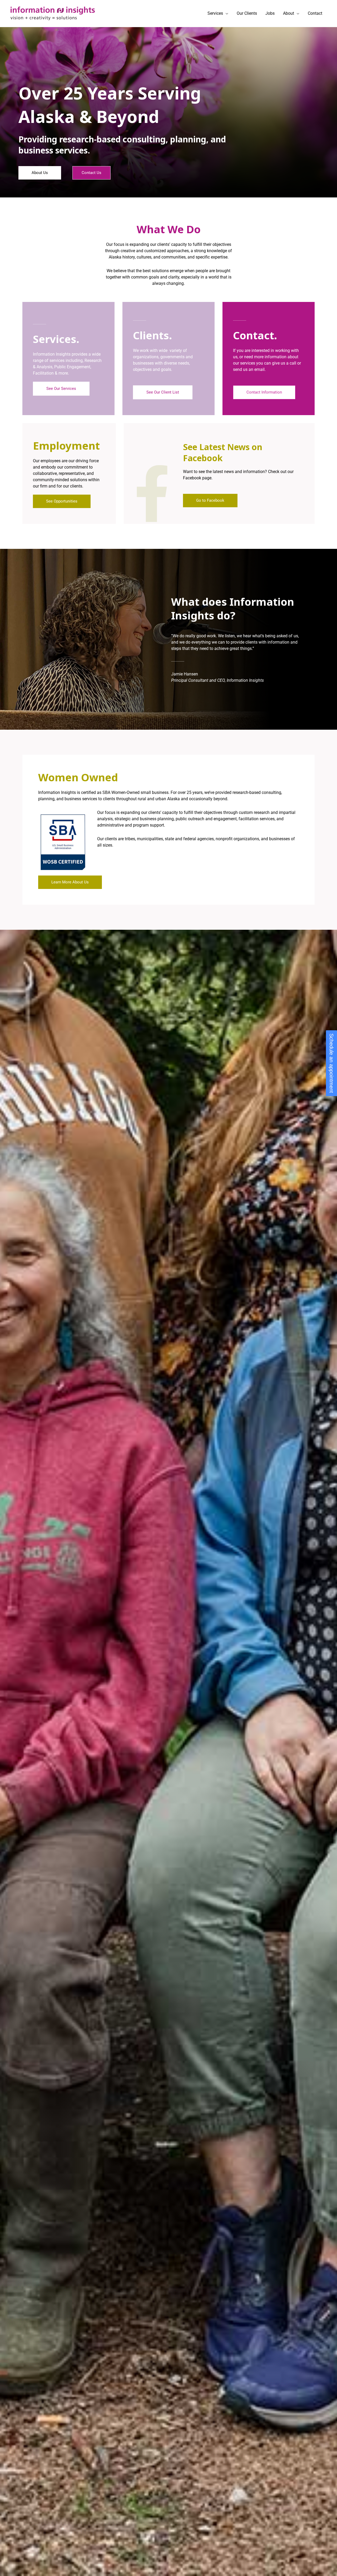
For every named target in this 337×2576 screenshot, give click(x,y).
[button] (226, 13)
